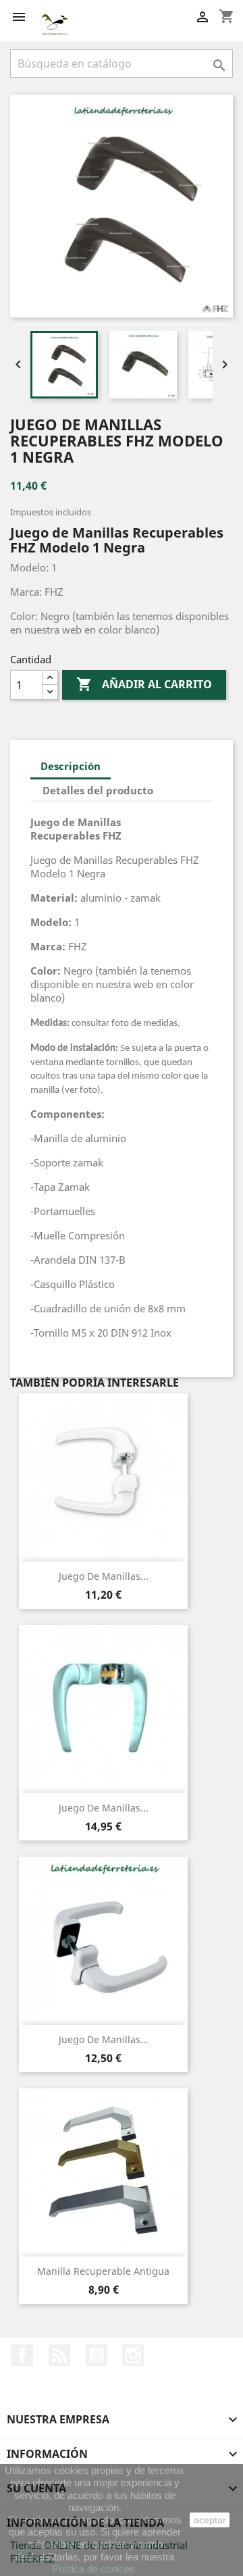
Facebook (22, 2355)
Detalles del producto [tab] (98, 790)
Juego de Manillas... (104, 1576)
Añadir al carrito (144, 684)
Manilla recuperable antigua (103, 2271)
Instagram (133, 2355)
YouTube (97, 2355)
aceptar (210, 2520)
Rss (59, 2355)
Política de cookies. (95, 2569)
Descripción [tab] (71, 766)
